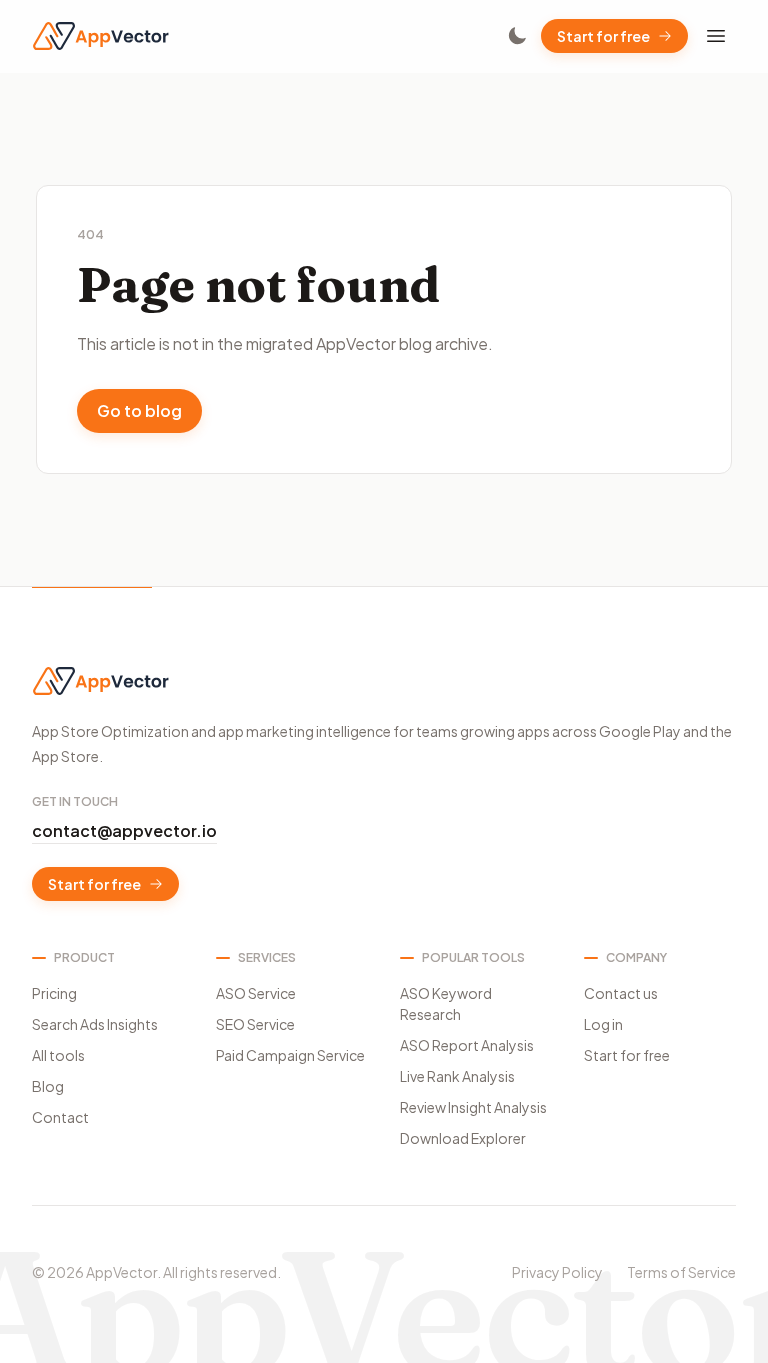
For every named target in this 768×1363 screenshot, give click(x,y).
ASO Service (256, 993)
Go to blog (139, 410)
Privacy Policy (557, 1272)
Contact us (621, 993)
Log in (603, 1024)
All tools (58, 1055)
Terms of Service (681, 1272)
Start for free (603, 36)
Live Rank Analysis (457, 1076)
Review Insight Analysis (473, 1107)
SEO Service (255, 1024)
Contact (60, 1117)
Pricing (54, 993)
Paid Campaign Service (290, 1055)
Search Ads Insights (95, 1024)
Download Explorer (463, 1138)
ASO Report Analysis (467, 1045)
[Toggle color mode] (517, 36)
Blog (48, 1086)
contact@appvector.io (124, 830)
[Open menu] (716, 36)
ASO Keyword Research (446, 1003)
